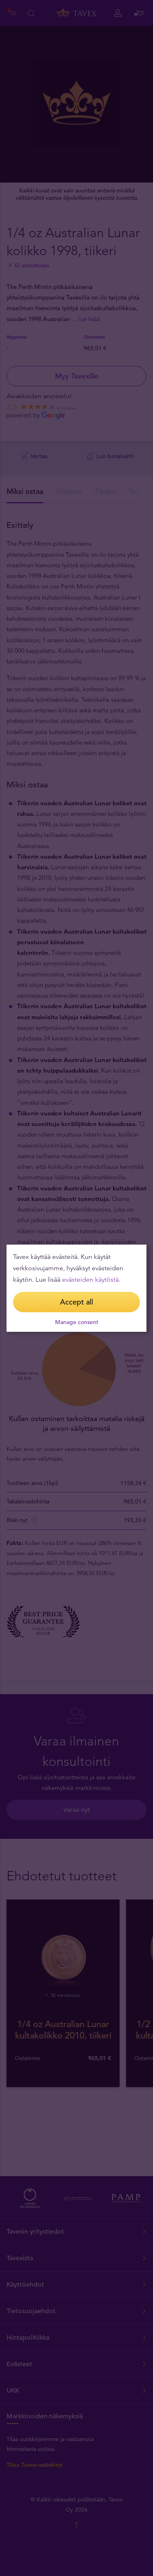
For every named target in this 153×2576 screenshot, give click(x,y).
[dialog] (76, 1288)
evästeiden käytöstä (90, 1279)
